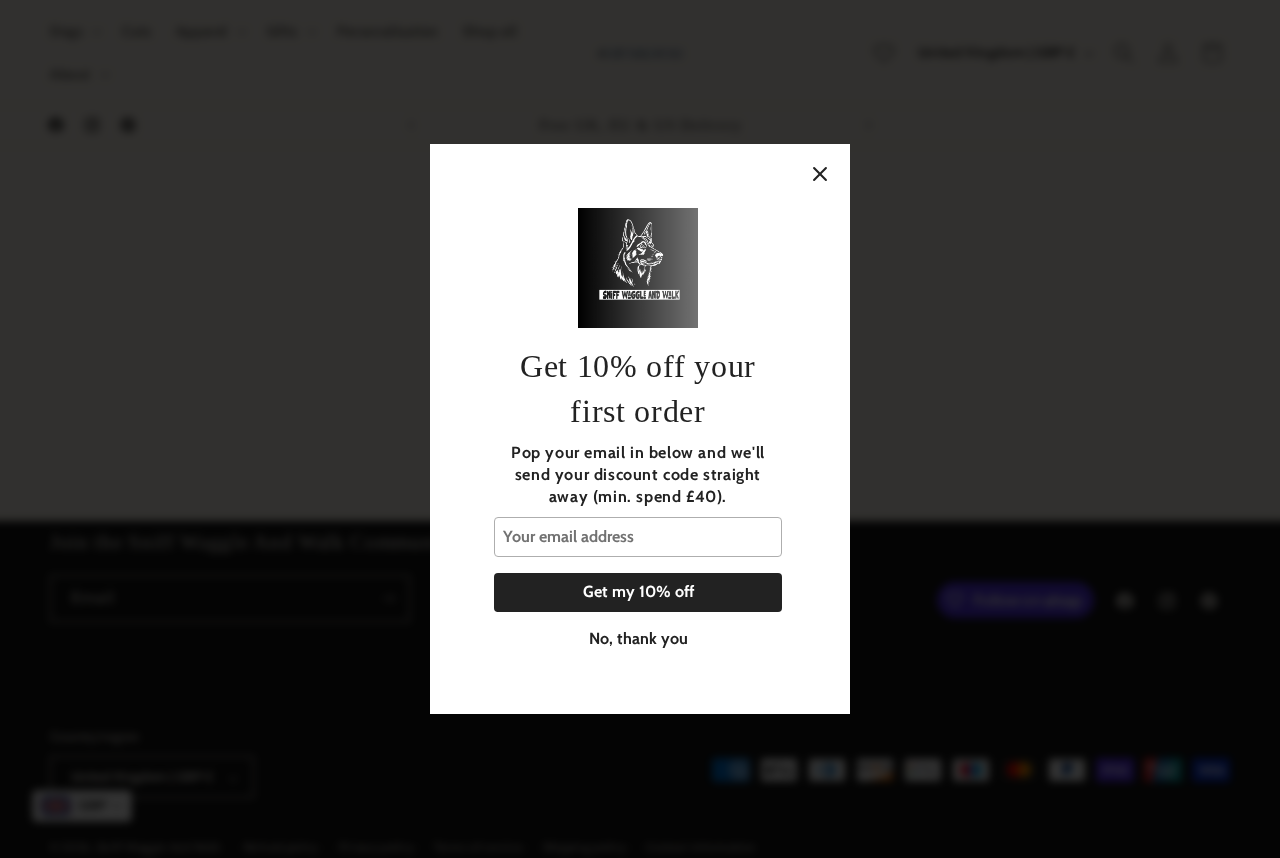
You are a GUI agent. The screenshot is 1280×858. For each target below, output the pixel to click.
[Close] (820, 174)
